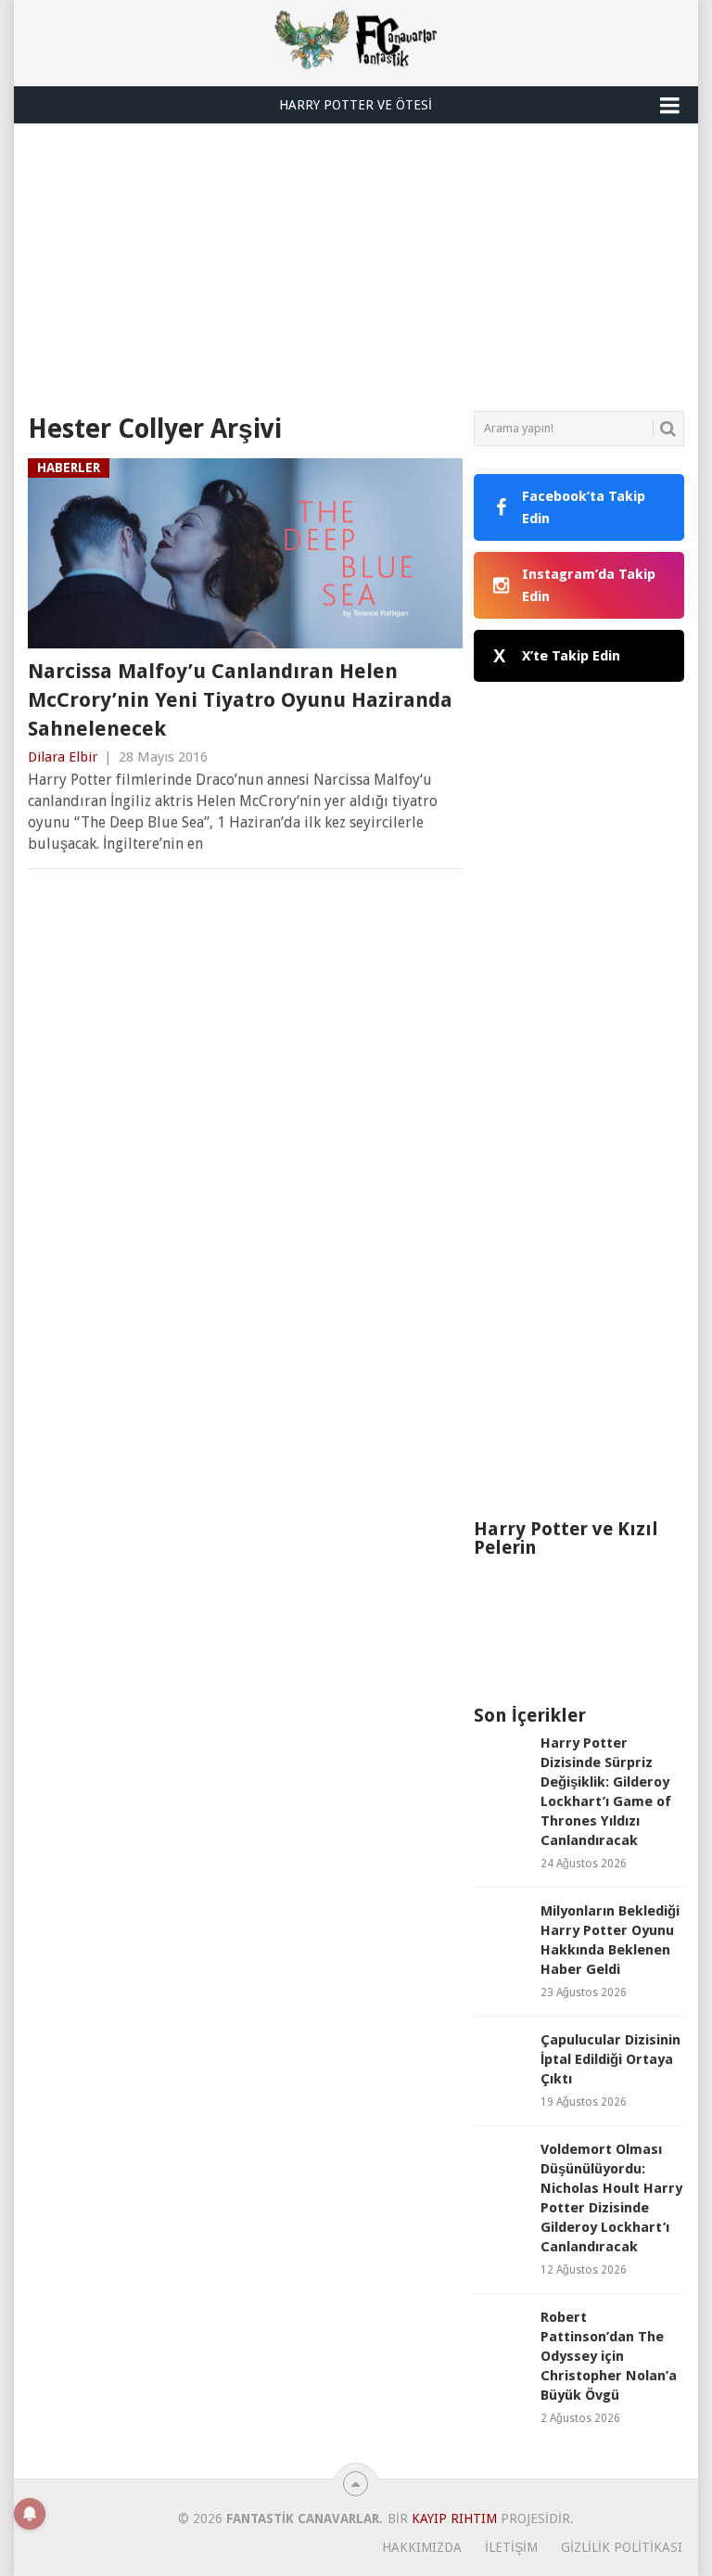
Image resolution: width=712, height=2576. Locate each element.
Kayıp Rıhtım (454, 2518)
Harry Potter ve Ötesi (356, 105)
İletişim (511, 2547)
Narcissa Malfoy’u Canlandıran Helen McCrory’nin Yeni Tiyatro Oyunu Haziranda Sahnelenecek (240, 700)
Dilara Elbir (63, 757)
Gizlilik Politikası (622, 2547)
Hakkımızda (422, 2547)
